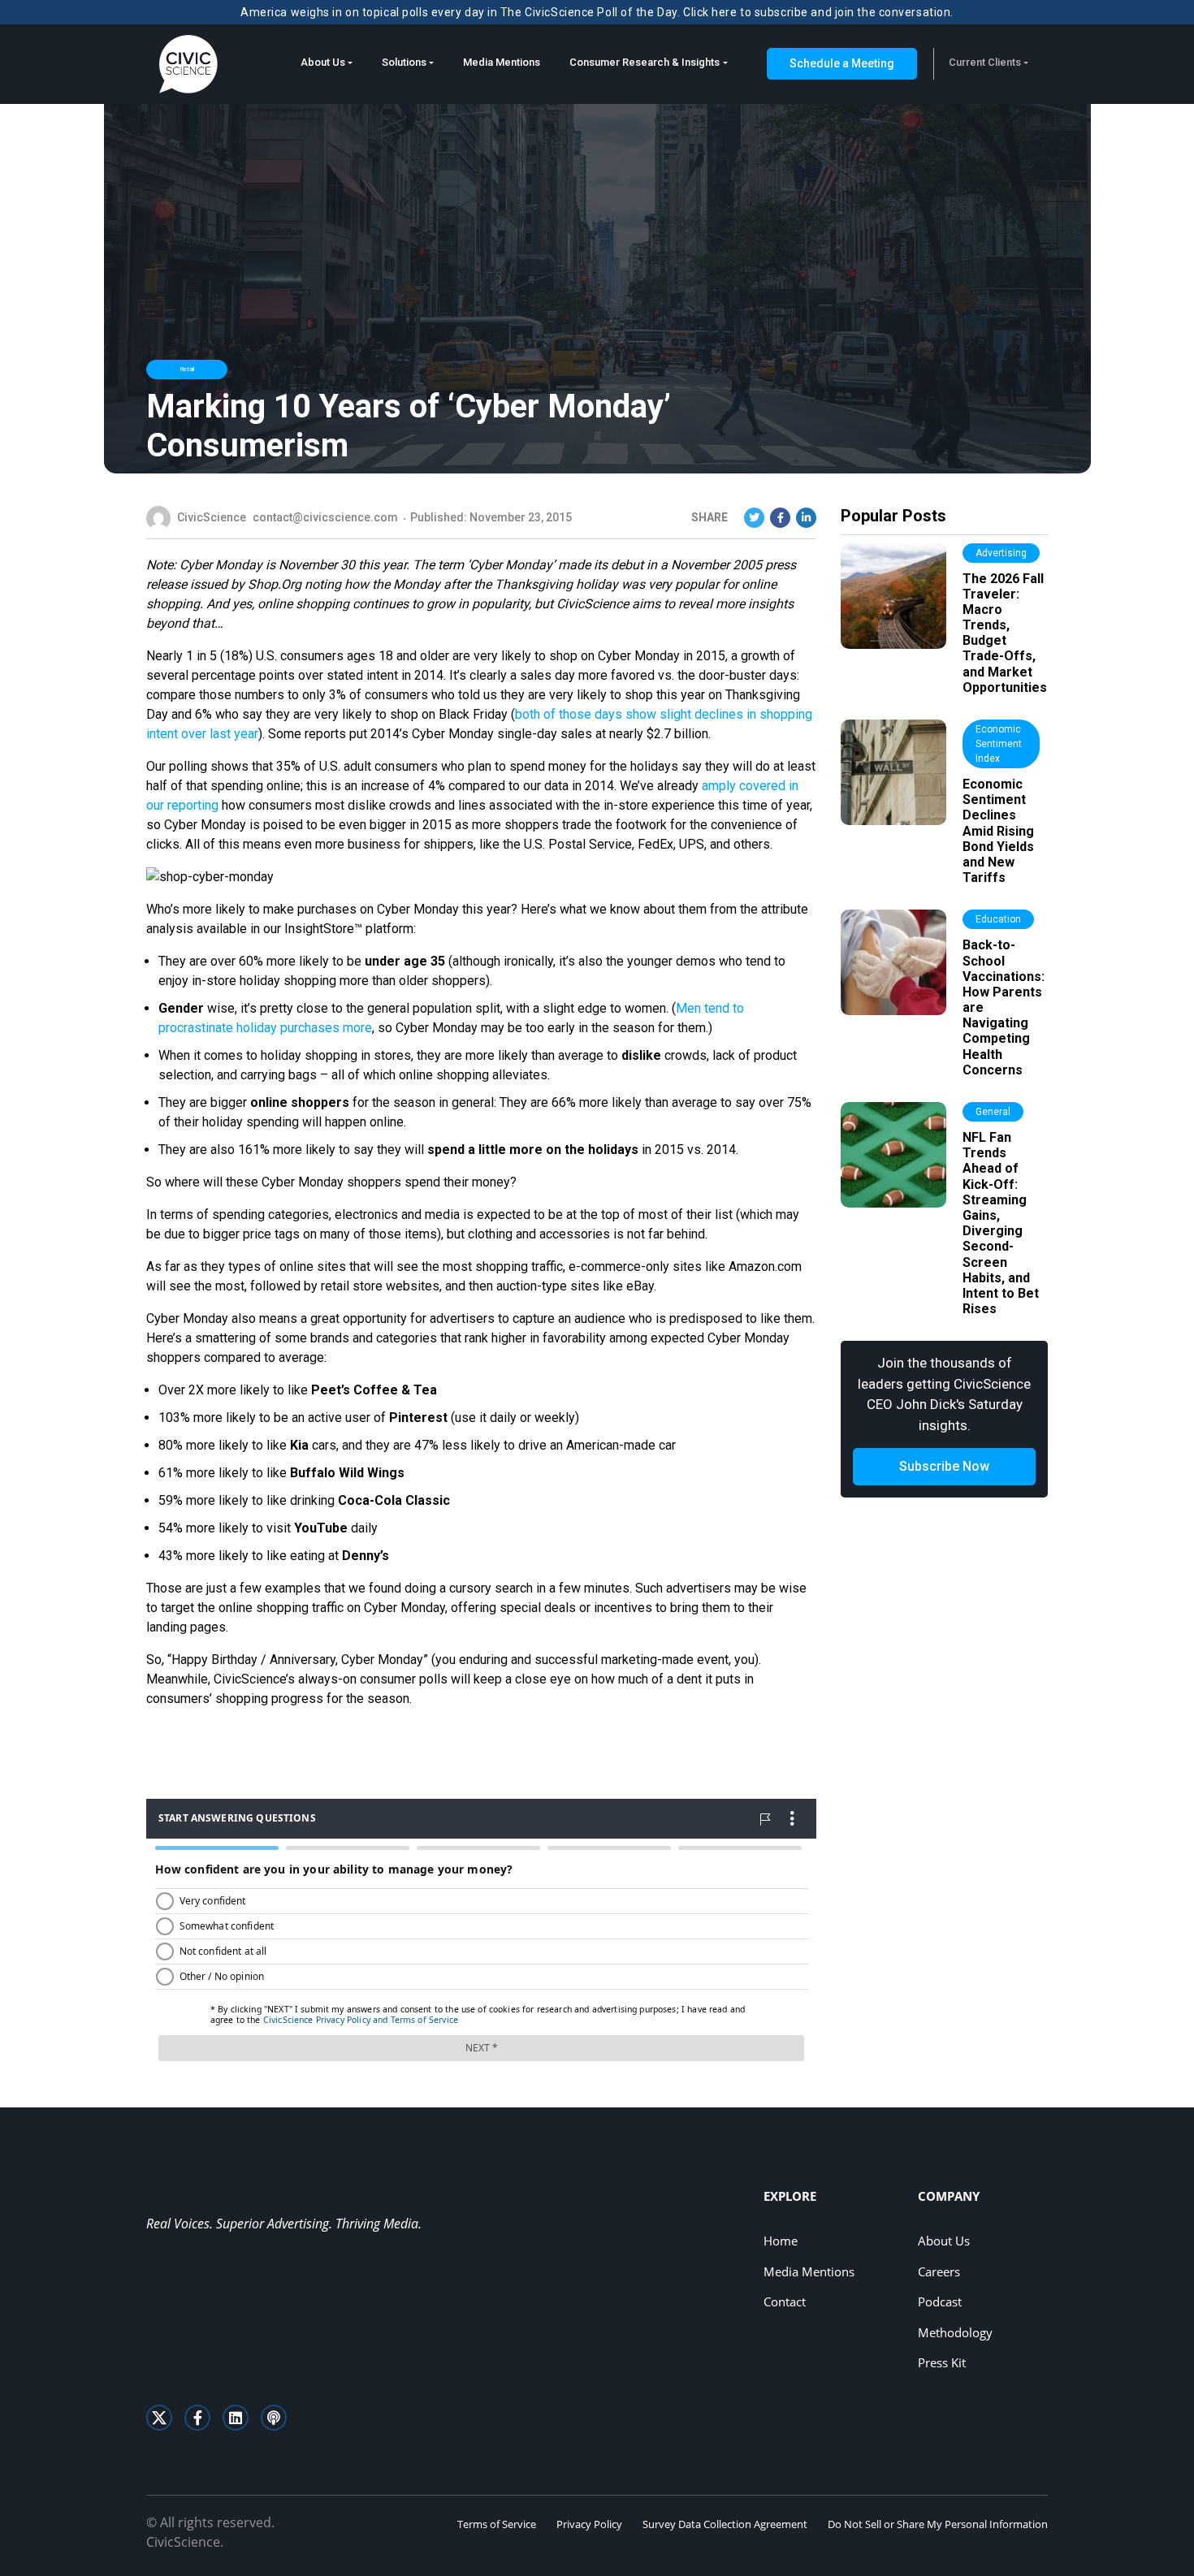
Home (781, 2241)
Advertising (1001, 553)
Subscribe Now (944, 1466)
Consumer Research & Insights (645, 62)
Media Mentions (502, 62)
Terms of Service (497, 2524)
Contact (785, 2302)
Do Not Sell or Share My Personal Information (938, 2524)
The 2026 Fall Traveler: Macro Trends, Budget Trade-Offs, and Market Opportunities (1005, 633)
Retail (187, 369)
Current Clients (985, 62)
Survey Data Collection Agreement (725, 2524)
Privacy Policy (589, 2524)
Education (998, 919)
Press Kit (942, 2362)
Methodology (955, 2332)
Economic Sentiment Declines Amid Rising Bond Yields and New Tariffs (998, 831)
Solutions (404, 62)
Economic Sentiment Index (999, 744)
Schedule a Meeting (842, 63)
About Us (323, 62)
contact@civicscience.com (325, 517)
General (993, 1112)
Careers (939, 2271)
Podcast (940, 2302)
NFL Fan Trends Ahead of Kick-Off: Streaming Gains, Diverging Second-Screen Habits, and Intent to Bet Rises (1001, 1223)
